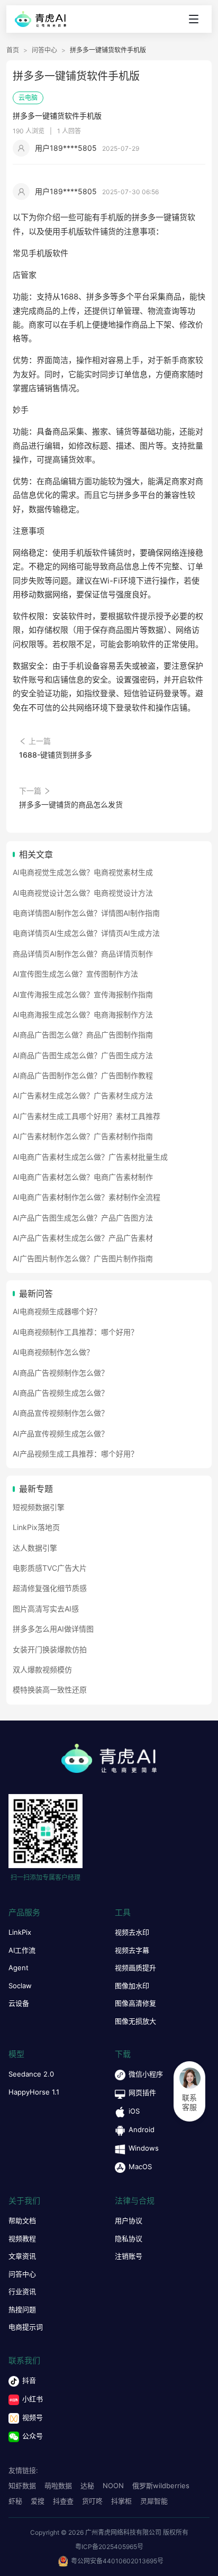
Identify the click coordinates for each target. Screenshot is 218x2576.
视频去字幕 (132, 1950)
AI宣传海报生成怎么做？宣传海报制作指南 (83, 994)
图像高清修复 (135, 2003)
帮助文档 (22, 2220)
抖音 (29, 2380)
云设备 (19, 2003)
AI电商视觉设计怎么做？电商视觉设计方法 (83, 893)
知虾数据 (22, 2486)
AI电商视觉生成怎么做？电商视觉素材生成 (83, 872)
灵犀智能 (154, 2501)
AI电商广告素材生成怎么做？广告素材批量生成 (90, 1157)
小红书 (33, 2399)
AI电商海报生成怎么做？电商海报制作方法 (83, 1014)
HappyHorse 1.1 (34, 2092)
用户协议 (129, 2220)
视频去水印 (132, 1932)
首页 (13, 50)
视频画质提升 (135, 1968)
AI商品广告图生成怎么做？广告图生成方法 (83, 1055)
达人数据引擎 (35, 1548)
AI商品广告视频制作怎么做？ (61, 1373)
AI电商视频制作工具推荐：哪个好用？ (75, 1332)
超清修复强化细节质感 (50, 1588)
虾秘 (15, 2501)
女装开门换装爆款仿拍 (50, 1649)
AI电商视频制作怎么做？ (53, 1352)
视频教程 (22, 2238)
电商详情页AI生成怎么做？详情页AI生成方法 (86, 933)
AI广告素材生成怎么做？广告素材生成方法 (83, 1095)
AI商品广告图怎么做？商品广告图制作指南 (83, 1035)
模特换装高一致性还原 (50, 1690)
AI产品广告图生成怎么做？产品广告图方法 (83, 1218)
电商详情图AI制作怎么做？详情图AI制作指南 (86, 913)
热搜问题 (22, 2309)
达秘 (87, 2486)
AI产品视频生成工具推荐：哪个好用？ (75, 1454)
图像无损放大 (135, 2021)
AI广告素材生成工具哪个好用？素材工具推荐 (87, 1116)
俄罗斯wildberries (161, 2486)
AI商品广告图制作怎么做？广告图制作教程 (83, 1075)
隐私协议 (129, 2238)
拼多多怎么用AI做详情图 (53, 1629)
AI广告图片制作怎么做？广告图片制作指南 (83, 1258)
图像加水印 (132, 1986)
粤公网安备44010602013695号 (117, 2561)
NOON (113, 2486)
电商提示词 (26, 2327)
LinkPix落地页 (36, 1527)
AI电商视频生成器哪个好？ (57, 1311)
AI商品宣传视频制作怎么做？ (61, 1413)
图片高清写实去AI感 (46, 1609)
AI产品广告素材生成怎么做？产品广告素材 (83, 1238)
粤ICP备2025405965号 (109, 2547)
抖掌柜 (121, 2501)
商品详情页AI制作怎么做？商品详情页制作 (83, 954)
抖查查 (63, 2501)
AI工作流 (22, 1950)
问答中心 (44, 50)
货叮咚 (92, 2501)
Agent (19, 1968)
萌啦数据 (58, 2486)
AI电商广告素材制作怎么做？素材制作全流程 (87, 1197)
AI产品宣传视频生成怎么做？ (61, 1433)
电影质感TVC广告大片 (50, 1568)
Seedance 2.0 (31, 2074)
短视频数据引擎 (39, 1507)
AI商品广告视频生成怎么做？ (61, 1393)
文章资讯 (22, 2256)
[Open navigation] (194, 19)
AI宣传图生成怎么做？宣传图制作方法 (75, 974)
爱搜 (38, 2501)
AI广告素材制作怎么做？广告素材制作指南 (83, 1136)
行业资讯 (22, 2291)
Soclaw (20, 1986)
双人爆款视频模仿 (42, 1669)
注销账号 (129, 2256)
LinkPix (20, 1932)
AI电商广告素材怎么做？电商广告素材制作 (83, 1177)
